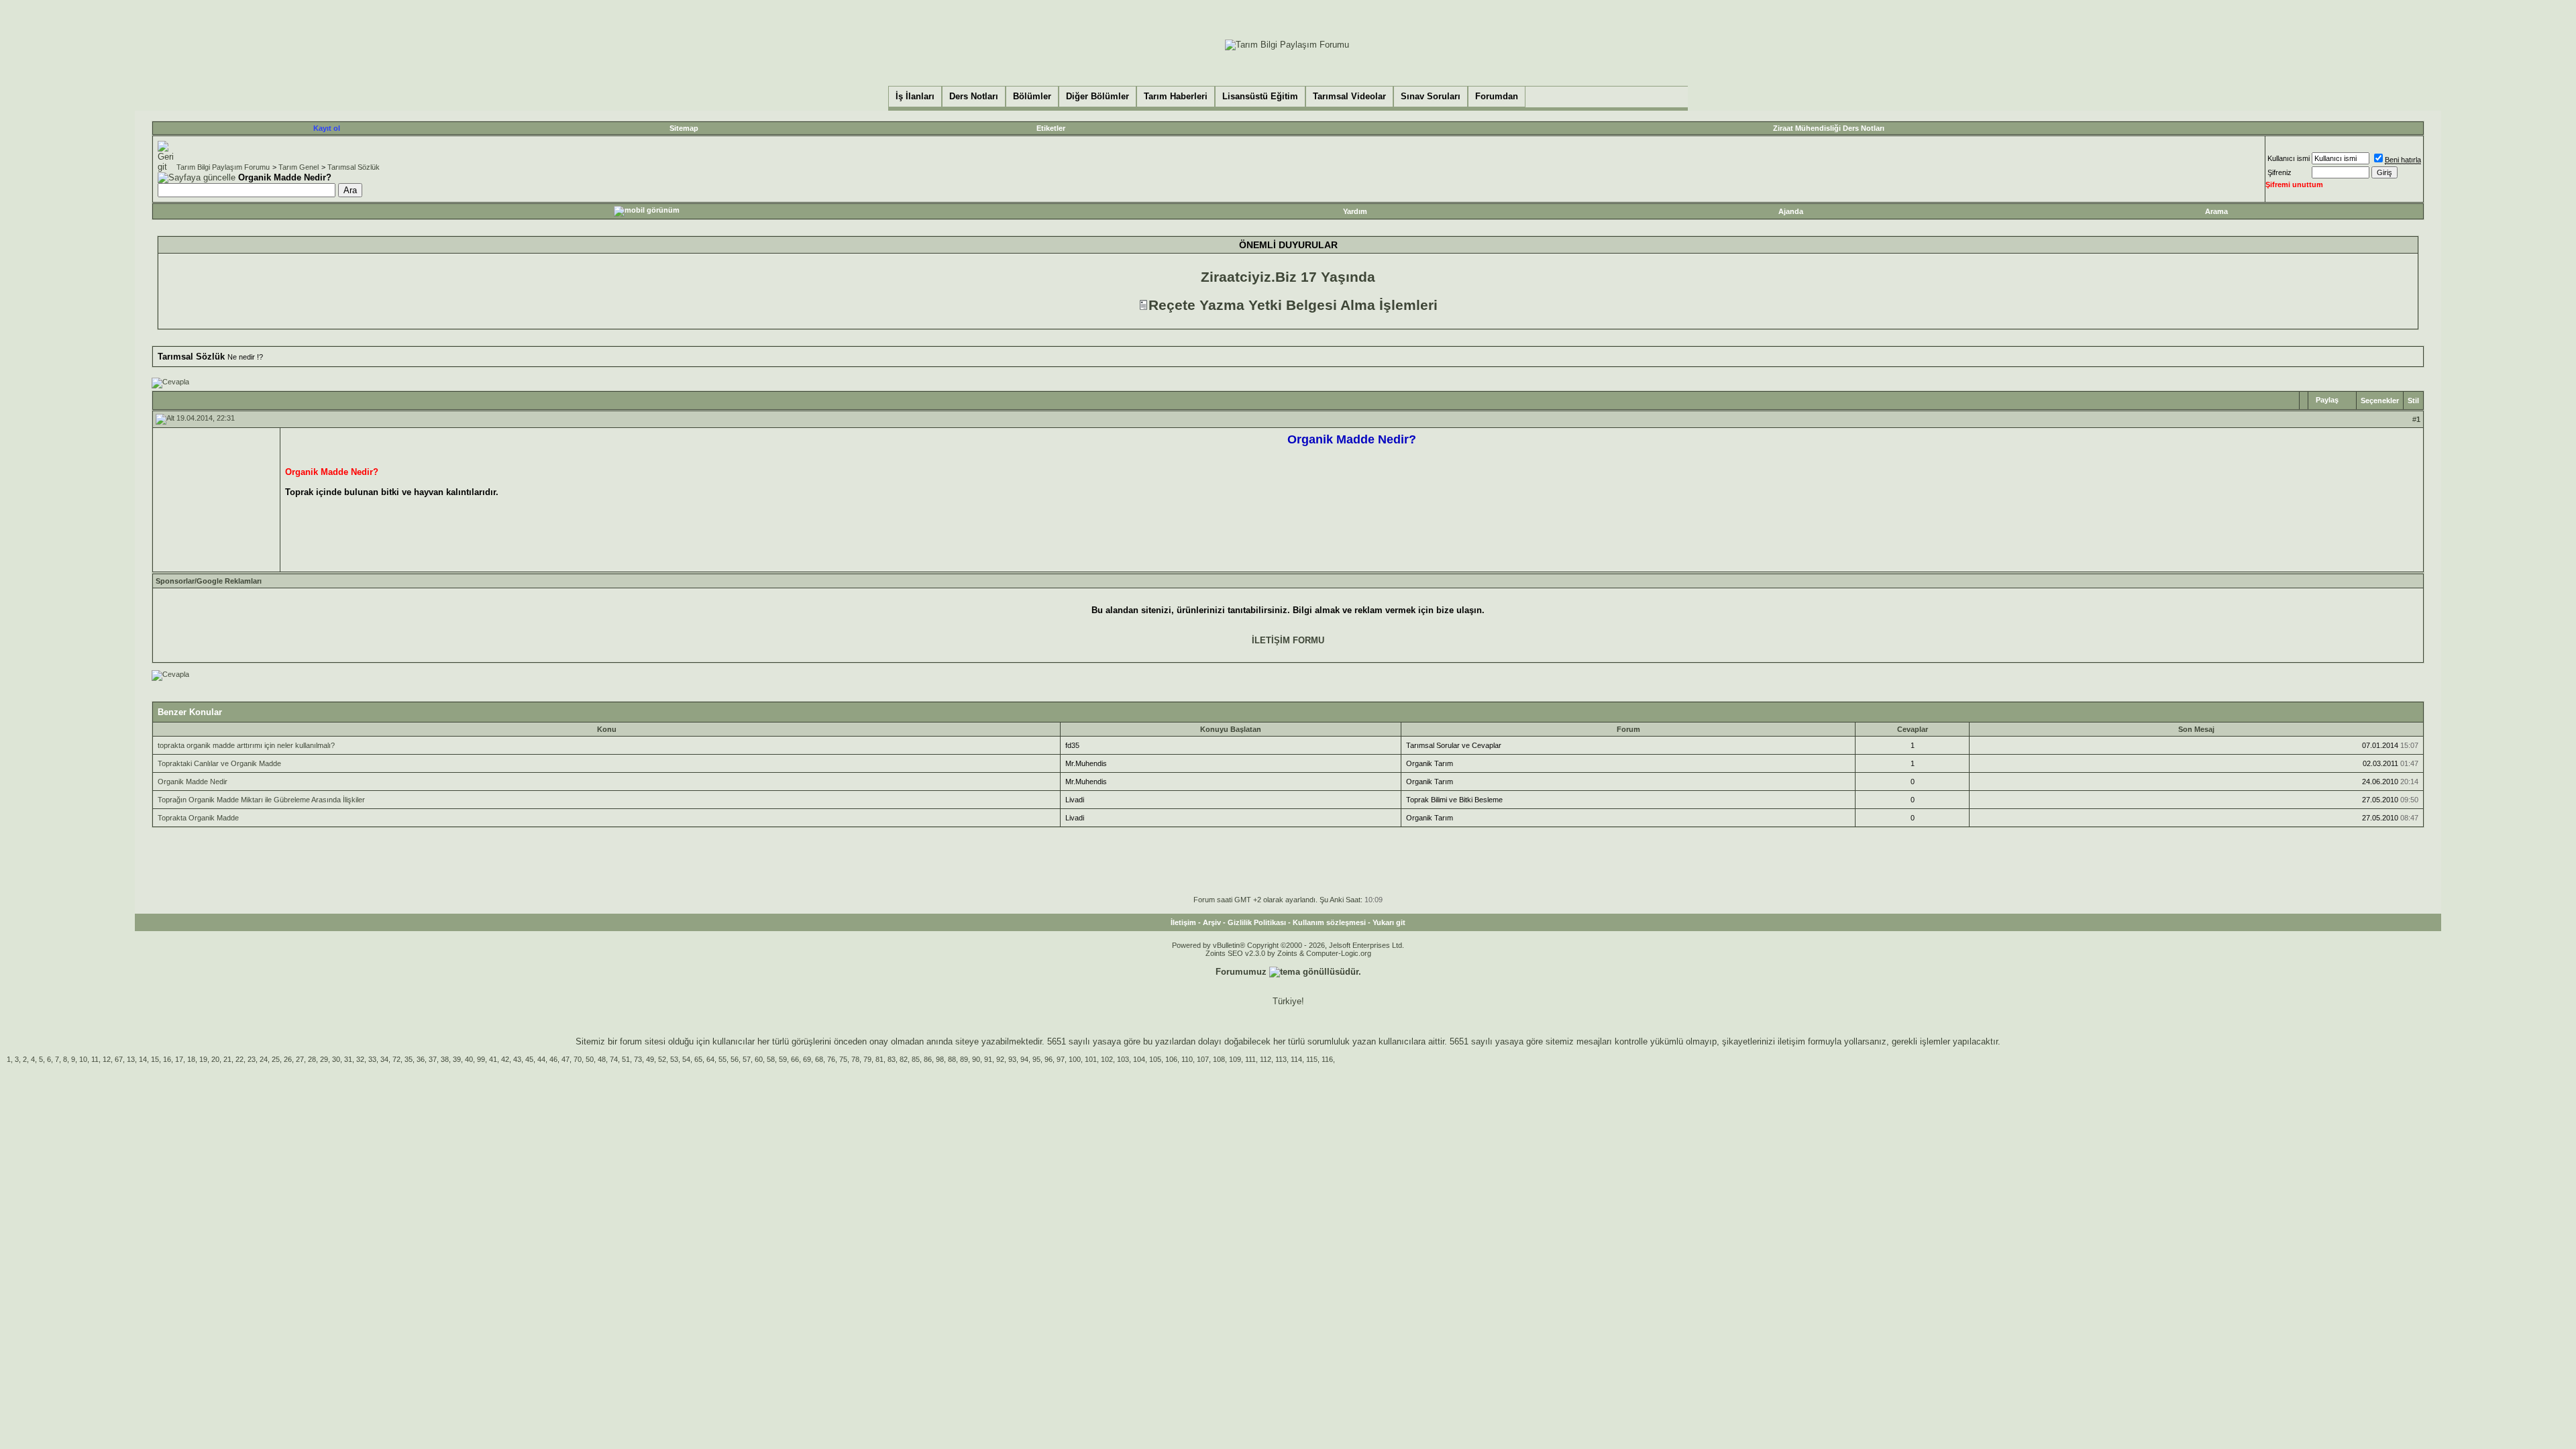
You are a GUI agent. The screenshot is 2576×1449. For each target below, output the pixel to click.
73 (638, 1059)
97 (1061, 1059)
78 (855, 1059)
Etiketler (1051, 128)
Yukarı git (1389, 922)
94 (1024, 1059)
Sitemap (684, 128)
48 (602, 1059)
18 (191, 1059)
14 (143, 1059)
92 (1000, 1059)
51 (626, 1059)
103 (1123, 1059)
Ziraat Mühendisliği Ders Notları (1829, 128)
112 (1266, 1059)
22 (239, 1059)
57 (747, 1059)
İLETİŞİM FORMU (1288, 640)
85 (916, 1059)
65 (698, 1059)
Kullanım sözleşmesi (1329, 922)
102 (1107, 1059)
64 (710, 1059)
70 (578, 1059)
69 (807, 1059)
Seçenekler (2380, 400)
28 (312, 1059)
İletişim (1183, 922)
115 (1312, 1059)
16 (167, 1059)
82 (904, 1059)
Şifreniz (2279, 172)
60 (759, 1059)
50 (590, 1059)
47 (566, 1059)
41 (493, 1059)
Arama (2216, 211)
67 (119, 1059)
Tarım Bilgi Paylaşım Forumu (223, 167)
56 (735, 1059)
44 (541, 1059)
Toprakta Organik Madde (198, 818)
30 (336, 1059)
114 (1296, 1059)
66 (795, 1059)
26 (288, 1059)
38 (445, 1059)
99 (481, 1059)
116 (1327, 1059)
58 (771, 1059)
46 (553, 1059)
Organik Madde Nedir (193, 782)
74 (614, 1059)
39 (457, 1059)
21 (227, 1059)
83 (892, 1059)
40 (469, 1059)
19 (203, 1059)
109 (1235, 1059)
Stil (2413, 400)
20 (215, 1059)
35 (409, 1059)
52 (662, 1059)
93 (1012, 1059)
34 (384, 1059)
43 (517, 1059)
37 (433, 1059)
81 (879, 1059)
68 (819, 1059)
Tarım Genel (299, 167)
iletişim (1791, 1041)
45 (529, 1059)
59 (783, 1059)
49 (650, 1059)
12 (107, 1059)
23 (252, 1059)
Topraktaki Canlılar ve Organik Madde (219, 763)
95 (1036, 1059)
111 (1250, 1059)
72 (396, 1059)
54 (686, 1059)
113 (1281, 1059)
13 (131, 1059)
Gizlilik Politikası (1257, 922)
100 (1075, 1059)
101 (1091, 1059)
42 (505, 1059)
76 (831, 1059)
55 (722, 1059)
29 (324, 1059)
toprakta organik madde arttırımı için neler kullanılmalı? (246, 745)
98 (940, 1059)
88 (952, 1059)
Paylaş (2327, 400)
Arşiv (1212, 922)
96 (1049, 1059)
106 (1171, 1059)
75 (843, 1059)
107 (1203, 1059)
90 (976, 1059)
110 (1187, 1059)
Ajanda (1791, 211)
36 (421, 1059)
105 (1155, 1059)
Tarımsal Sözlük (354, 167)
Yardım (1355, 211)
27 (300, 1059)
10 (83, 1059)
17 (179, 1059)
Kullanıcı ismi (2289, 158)
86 (928, 1059)
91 (988, 1059)
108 (1219, 1059)
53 (674, 1059)
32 (360, 1059)
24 (264, 1059)
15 (155, 1059)
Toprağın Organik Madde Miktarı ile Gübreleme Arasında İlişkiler (261, 800)
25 (276, 1059)
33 (372, 1059)
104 (1139, 1059)
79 (867, 1059)
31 (348, 1059)
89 (964, 1059)
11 (95, 1059)
